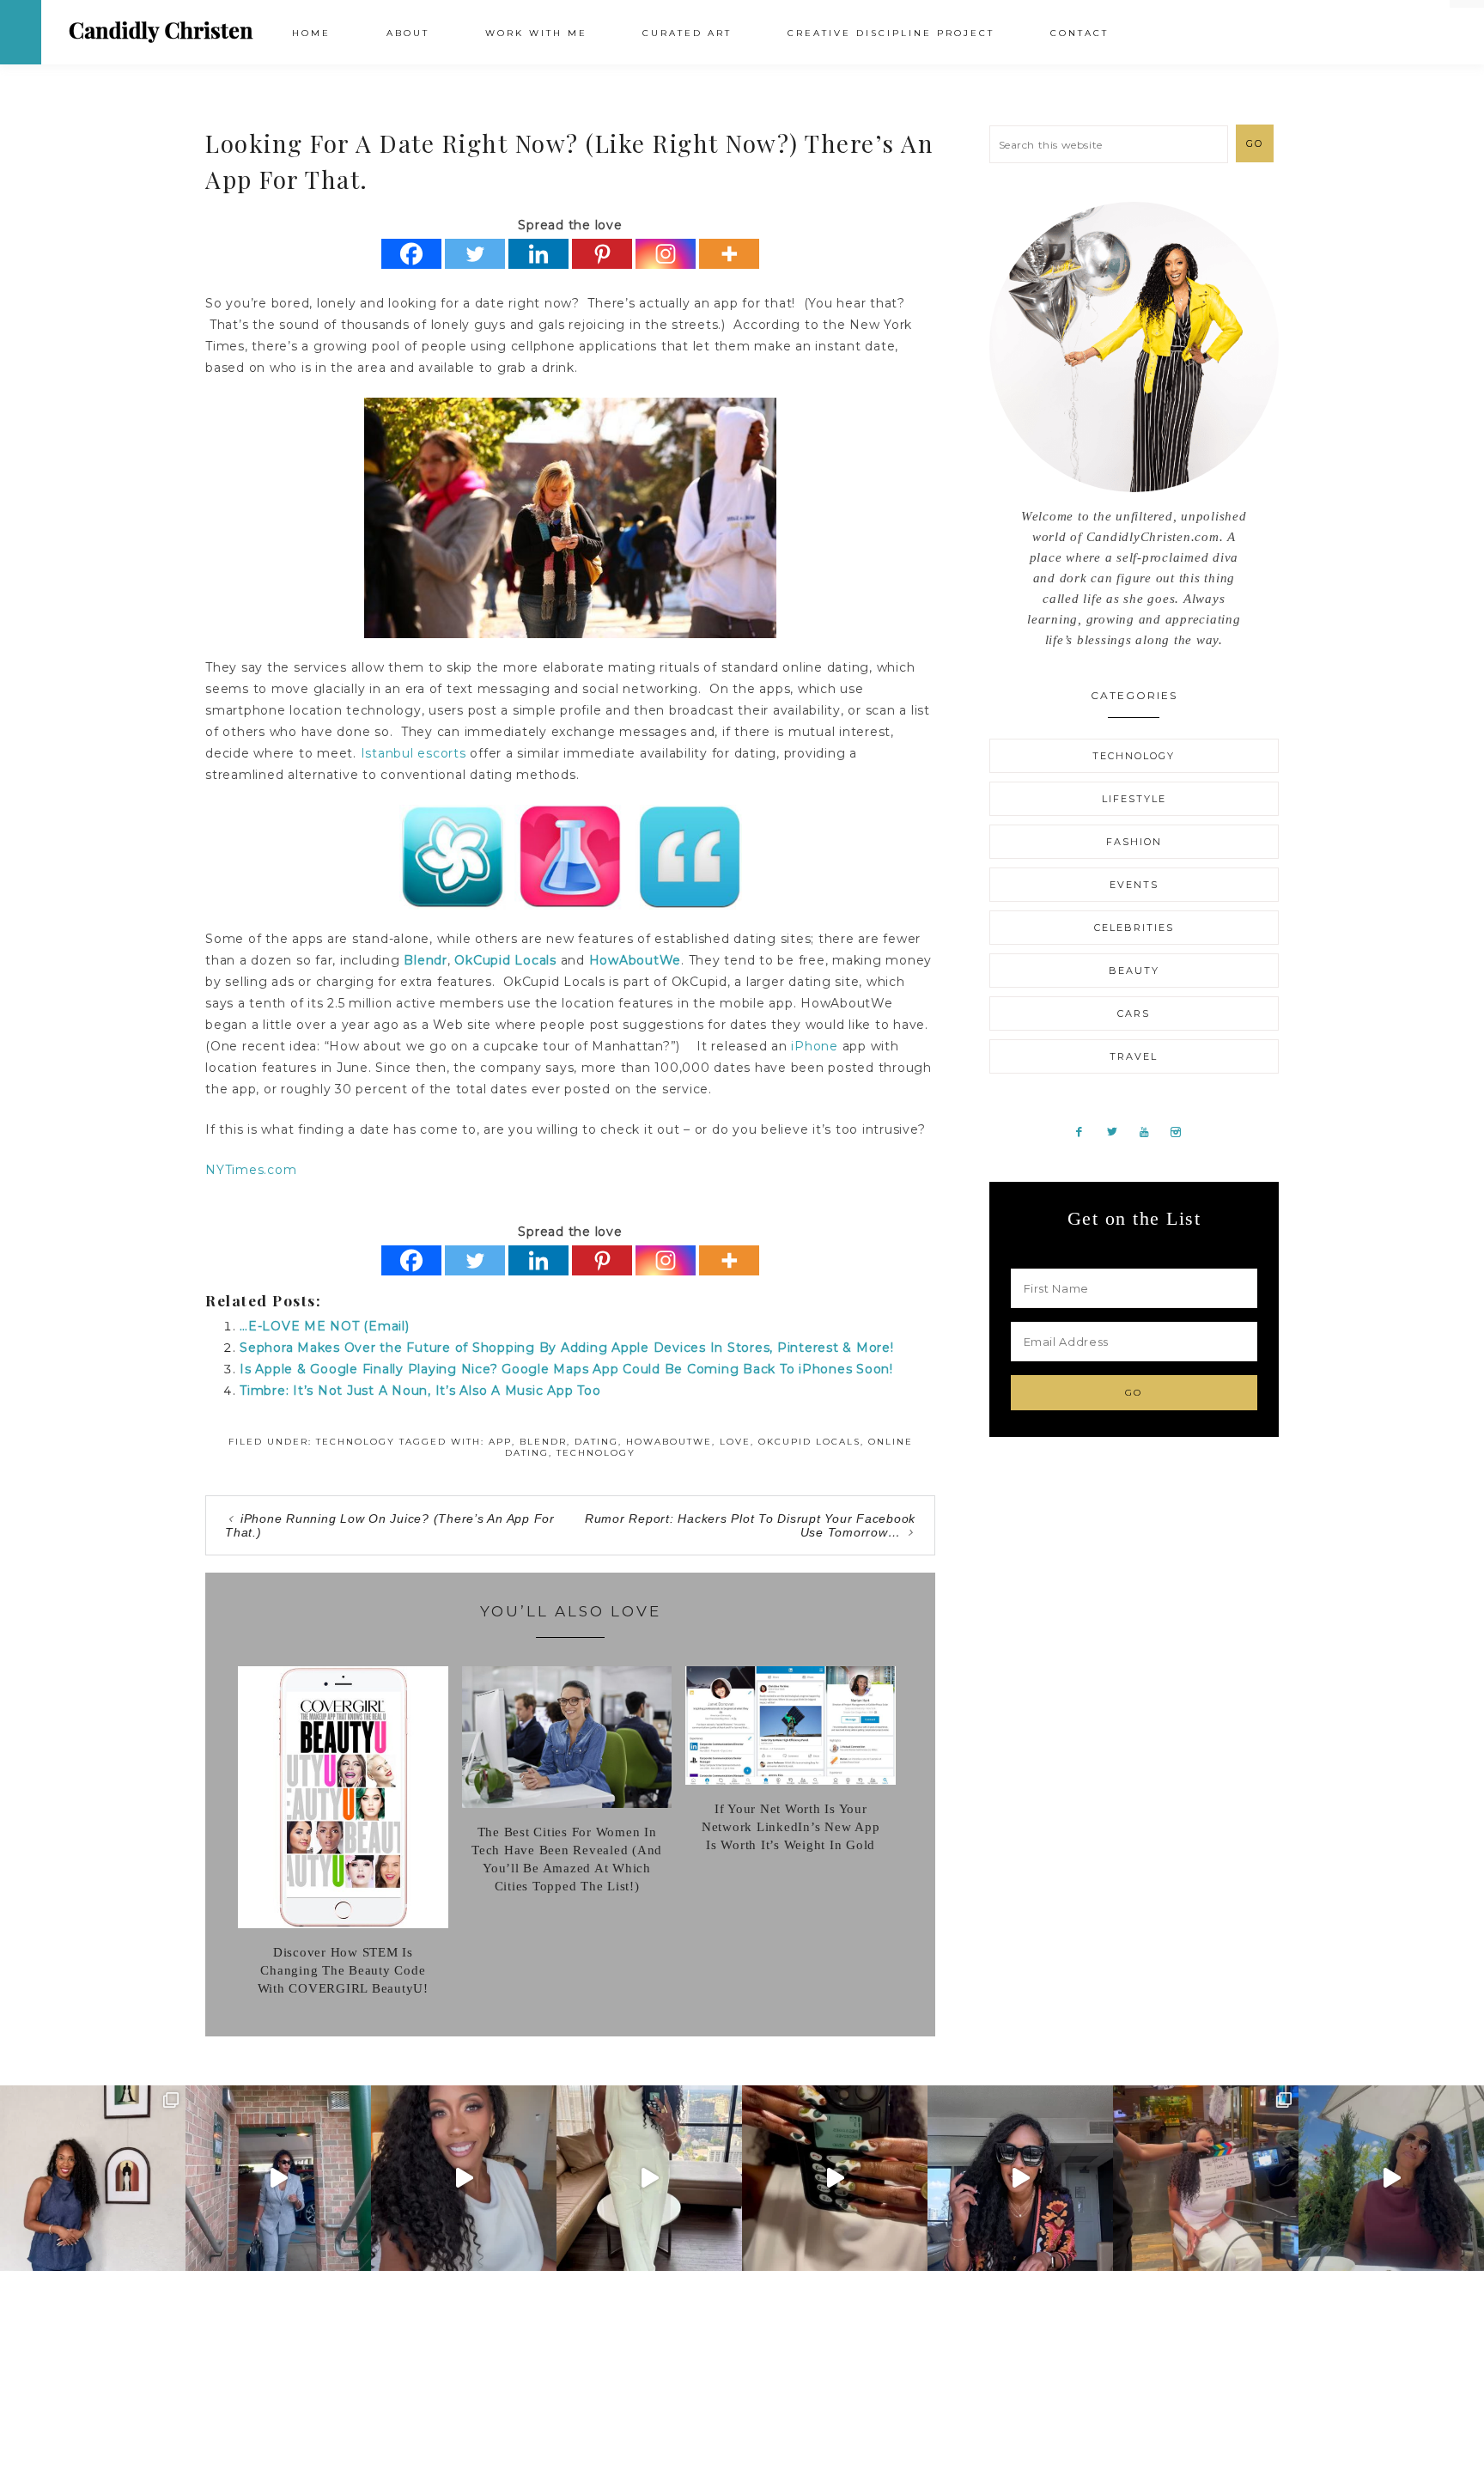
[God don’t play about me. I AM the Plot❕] (649, 2178)
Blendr (426, 960)
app (500, 1442)
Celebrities (1134, 928)
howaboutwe (669, 1442)
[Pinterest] (602, 254)
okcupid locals (809, 1442)
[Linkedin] (538, 254)
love (735, 1442)
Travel (1134, 1056)
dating (596, 1442)
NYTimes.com (251, 1170)
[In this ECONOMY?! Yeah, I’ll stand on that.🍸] (1391, 2178)
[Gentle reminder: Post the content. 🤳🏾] (835, 2178)
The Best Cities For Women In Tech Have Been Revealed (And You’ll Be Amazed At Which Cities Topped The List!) (567, 1859)
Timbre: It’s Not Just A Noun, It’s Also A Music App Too (420, 1391)
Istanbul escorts (414, 753)
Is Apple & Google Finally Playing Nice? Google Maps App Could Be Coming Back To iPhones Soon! (566, 1369)
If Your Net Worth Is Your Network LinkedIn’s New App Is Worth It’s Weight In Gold (791, 1827)
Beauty (1134, 971)
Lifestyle (1134, 799)
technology (596, 1453)
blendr (543, 1442)
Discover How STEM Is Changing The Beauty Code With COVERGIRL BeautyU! (343, 1970)
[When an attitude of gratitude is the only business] (278, 2178)
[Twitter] (475, 254)
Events (1134, 885)
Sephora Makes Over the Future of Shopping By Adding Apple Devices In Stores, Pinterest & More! (567, 1348)
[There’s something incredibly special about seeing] (93, 2178)
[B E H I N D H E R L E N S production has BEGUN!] (1206, 2178)
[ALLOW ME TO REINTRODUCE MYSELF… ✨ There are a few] (464, 2178)
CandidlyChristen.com (161, 31)
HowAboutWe (636, 960)
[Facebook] (411, 254)
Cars (1134, 1013)
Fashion (1134, 842)
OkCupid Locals (505, 960)
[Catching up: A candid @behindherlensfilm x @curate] (1020, 2178)
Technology (356, 1442)
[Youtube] (1151, 1131)
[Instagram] (666, 254)
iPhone (815, 1046)
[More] (729, 254)
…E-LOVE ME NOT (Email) (325, 1326)
